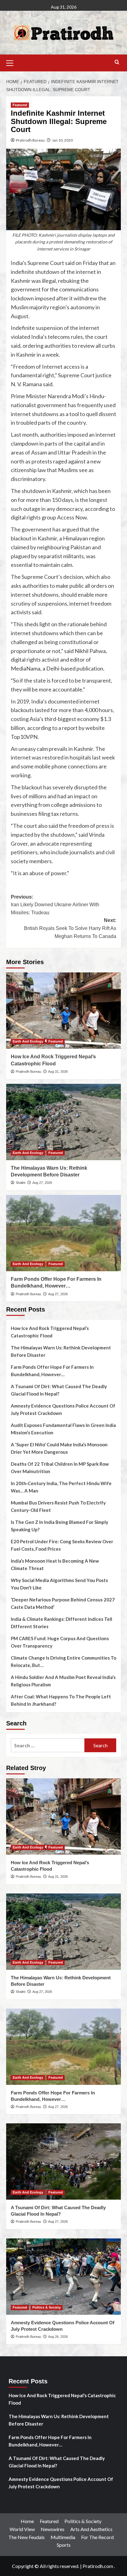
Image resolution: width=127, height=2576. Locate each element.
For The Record (97, 2537)
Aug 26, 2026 (58, 2337)
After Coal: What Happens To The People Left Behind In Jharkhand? (61, 1700)
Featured (20, 105)
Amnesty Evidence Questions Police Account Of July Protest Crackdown (63, 1409)
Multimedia (63, 2537)
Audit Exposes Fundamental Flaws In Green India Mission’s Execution (63, 1429)
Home (27, 2521)
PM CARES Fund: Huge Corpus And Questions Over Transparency (60, 1642)
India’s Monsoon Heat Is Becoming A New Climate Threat (55, 1564)
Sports (64, 2545)
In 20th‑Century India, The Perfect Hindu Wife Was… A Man (61, 1487)
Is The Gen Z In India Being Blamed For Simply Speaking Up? (59, 1526)
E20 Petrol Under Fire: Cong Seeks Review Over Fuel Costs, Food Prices (62, 1545)
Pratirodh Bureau (30, 140)
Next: (70, 928)
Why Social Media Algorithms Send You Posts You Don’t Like (59, 1584)
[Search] (117, 62)
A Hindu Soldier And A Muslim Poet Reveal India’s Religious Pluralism (63, 1681)
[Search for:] (48, 1745)
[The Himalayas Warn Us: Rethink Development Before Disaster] (63, 1122)
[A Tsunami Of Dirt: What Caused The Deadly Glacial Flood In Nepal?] (63, 2161)
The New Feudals (27, 2537)
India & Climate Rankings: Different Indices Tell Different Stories (61, 1623)
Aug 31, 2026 (58, 1072)
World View (22, 2529)
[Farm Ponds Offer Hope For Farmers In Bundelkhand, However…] (63, 1233)
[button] (12, 62)
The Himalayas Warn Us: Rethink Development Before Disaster (61, 1351)
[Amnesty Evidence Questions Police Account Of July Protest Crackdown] (63, 2277)
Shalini (20, 1183)
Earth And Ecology (28, 1041)
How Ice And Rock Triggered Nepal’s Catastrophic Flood (50, 1332)
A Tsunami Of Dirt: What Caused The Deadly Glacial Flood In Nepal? (59, 1390)
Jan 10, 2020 (62, 140)
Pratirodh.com (98, 2566)
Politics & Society (47, 2307)
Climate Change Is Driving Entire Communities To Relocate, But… (63, 1661)
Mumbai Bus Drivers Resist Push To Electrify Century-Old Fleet (58, 1506)
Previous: (55, 905)
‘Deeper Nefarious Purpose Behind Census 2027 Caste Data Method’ (63, 1603)
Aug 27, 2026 (42, 1183)
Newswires (53, 2529)
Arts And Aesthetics (91, 2529)
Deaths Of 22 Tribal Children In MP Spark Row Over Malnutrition (60, 1468)
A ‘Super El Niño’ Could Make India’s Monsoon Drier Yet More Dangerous (59, 1448)
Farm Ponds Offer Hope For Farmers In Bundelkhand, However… (52, 1371)
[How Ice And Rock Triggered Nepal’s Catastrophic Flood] (63, 1011)
